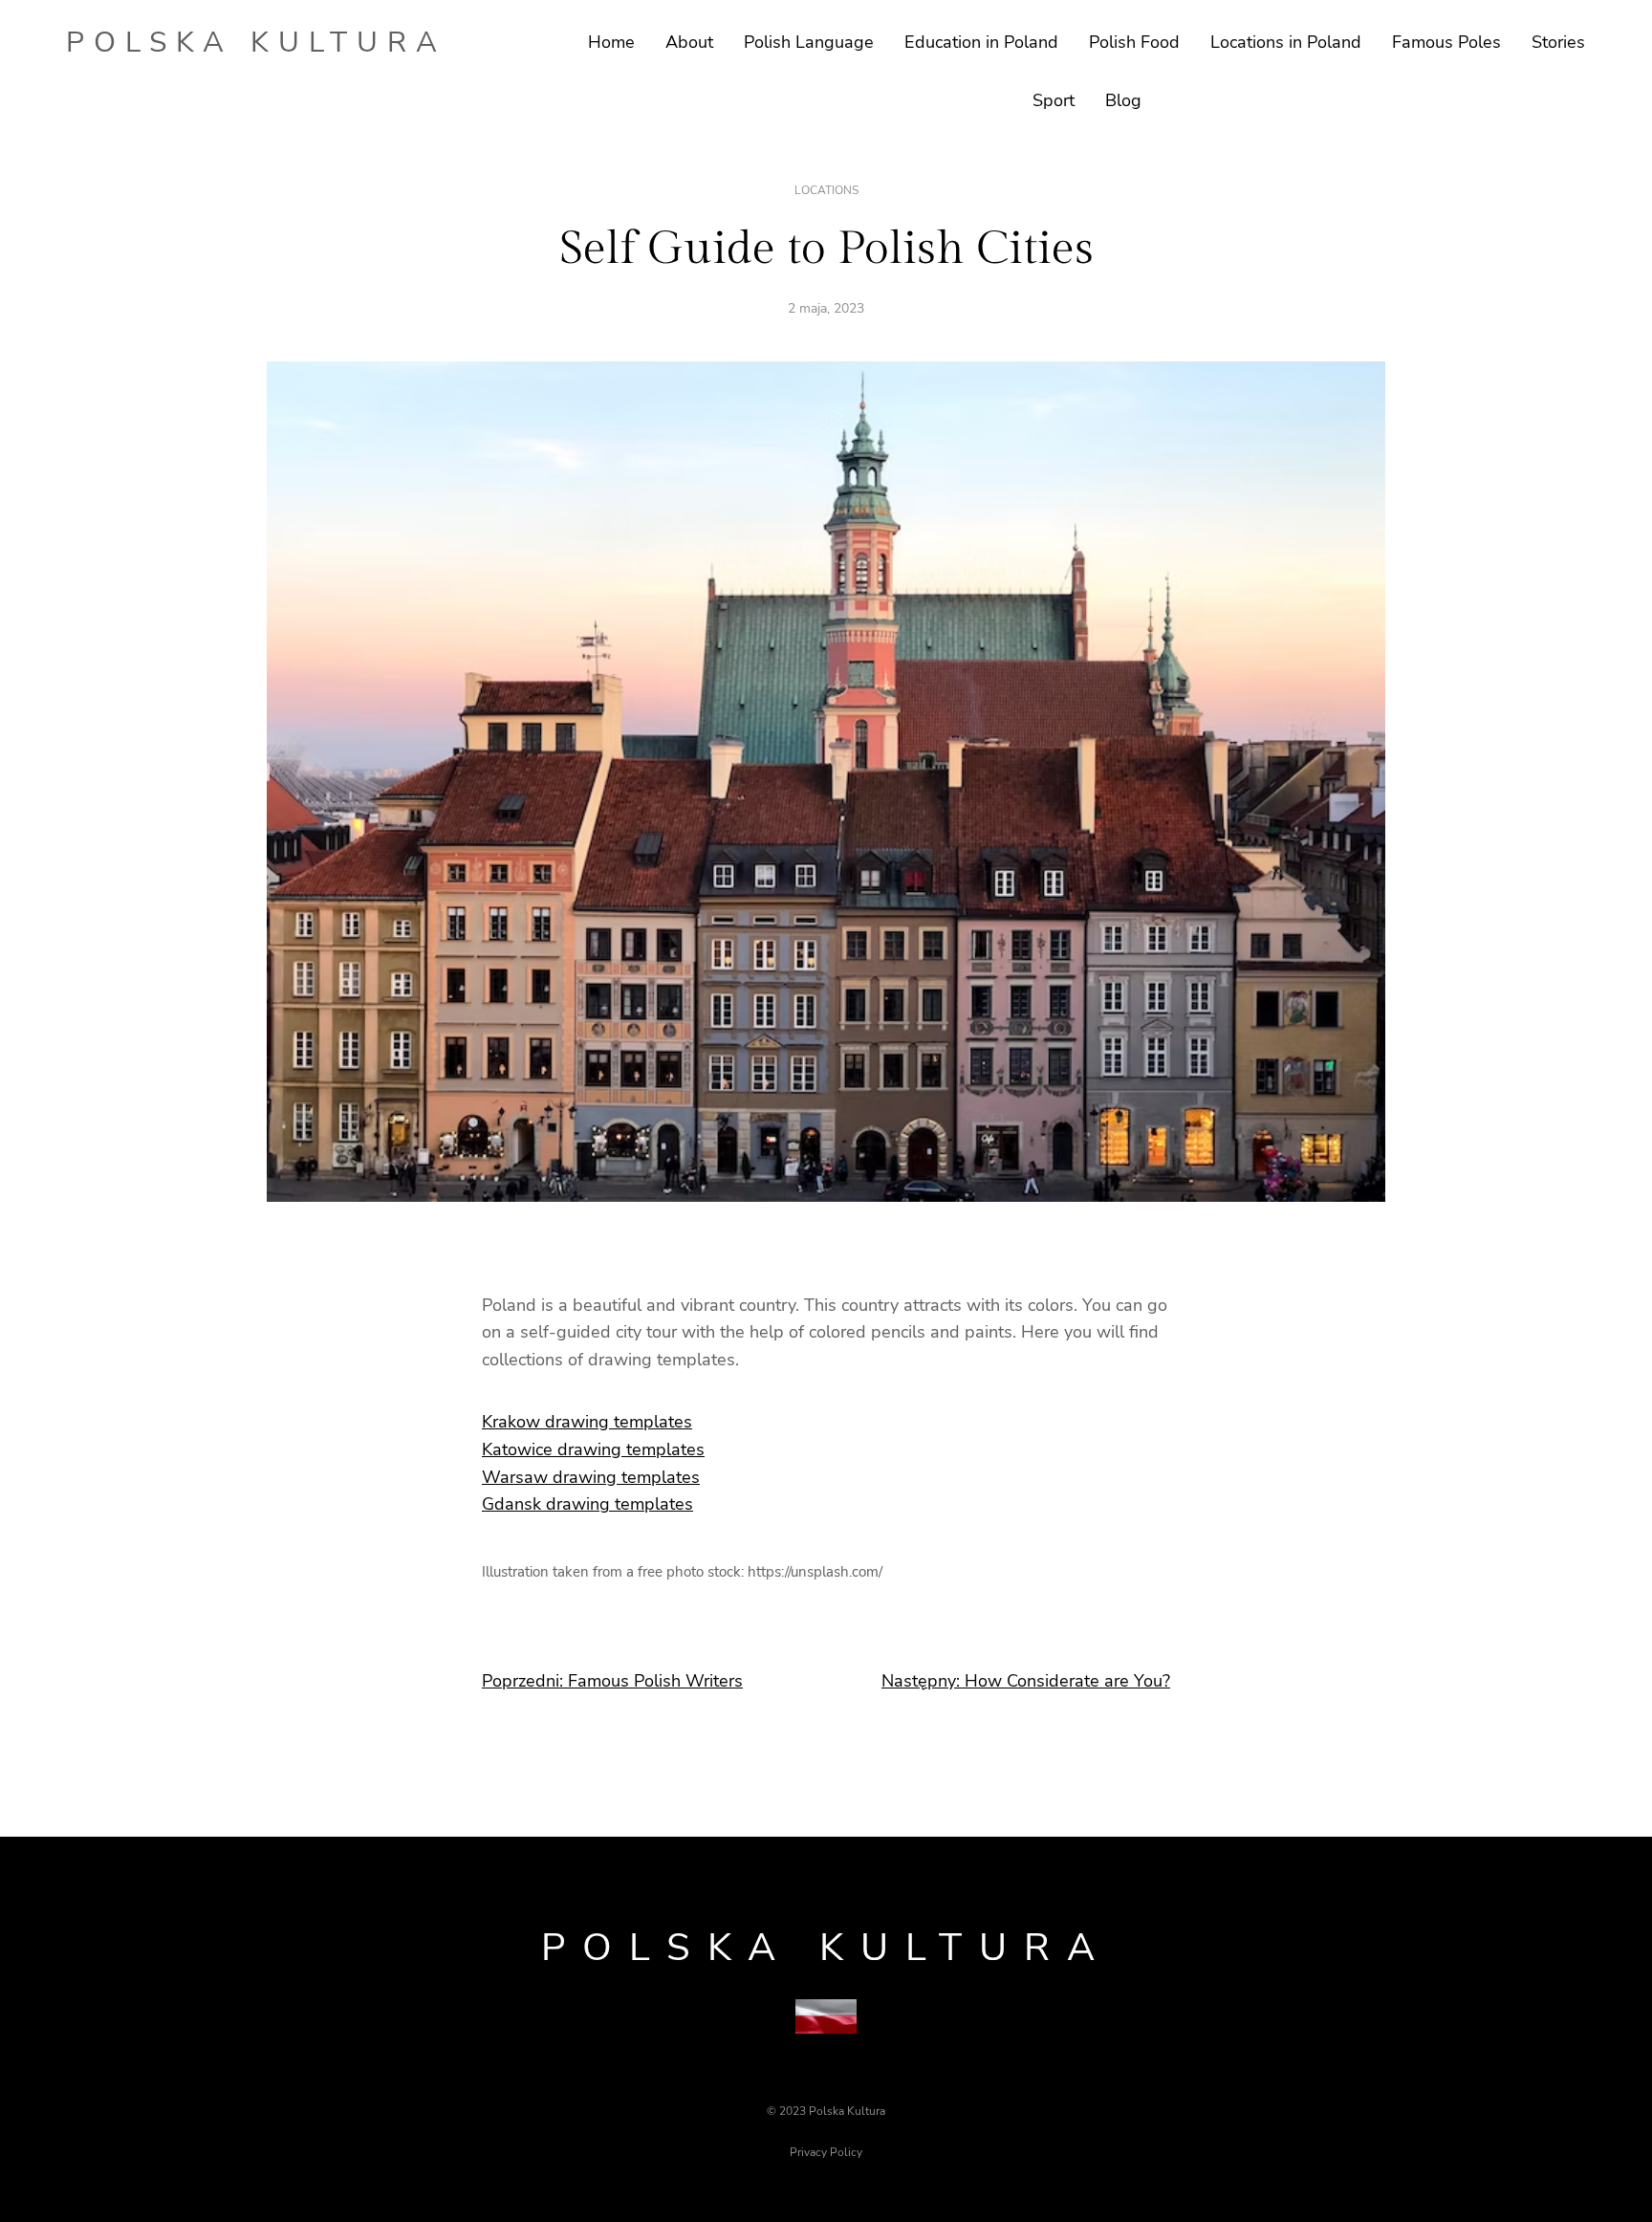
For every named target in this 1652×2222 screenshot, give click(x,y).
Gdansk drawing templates (587, 1504)
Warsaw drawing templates (591, 1477)
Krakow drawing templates (587, 1422)
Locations (826, 190)
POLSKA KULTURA (256, 43)
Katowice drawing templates (593, 1449)
